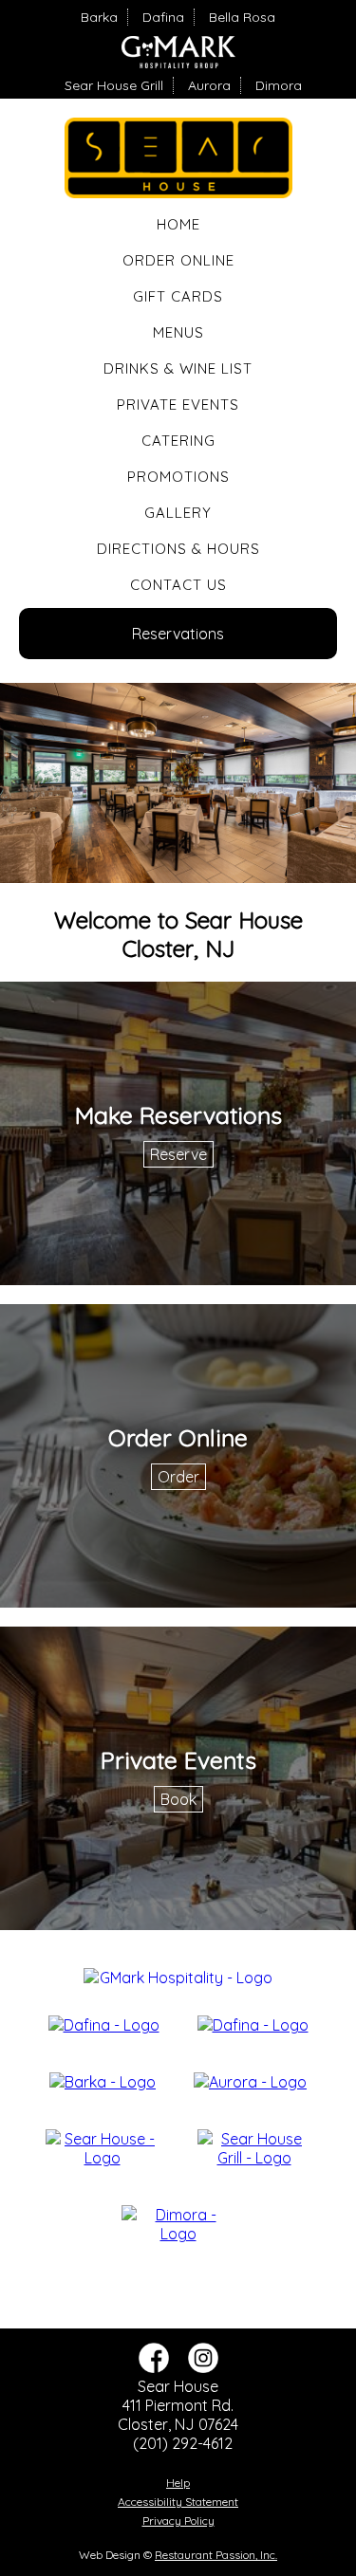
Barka (99, 17)
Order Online (178, 260)
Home (178, 224)
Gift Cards (178, 296)
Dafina (163, 17)
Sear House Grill (114, 85)
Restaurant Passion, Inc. (216, 2555)
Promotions (178, 477)
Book (178, 1799)
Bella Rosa (242, 17)
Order (178, 1477)
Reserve (178, 1154)
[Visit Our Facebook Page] (154, 2367)
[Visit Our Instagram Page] (203, 2367)
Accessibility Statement (178, 2502)
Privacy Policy (178, 2521)
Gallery (178, 513)
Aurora (209, 85)
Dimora (279, 85)
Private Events (178, 405)
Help (178, 2483)
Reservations (178, 634)
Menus (178, 332)
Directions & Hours (178, 549)
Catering (178, 441)
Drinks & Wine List (178, 368)
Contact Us (178, 585)
